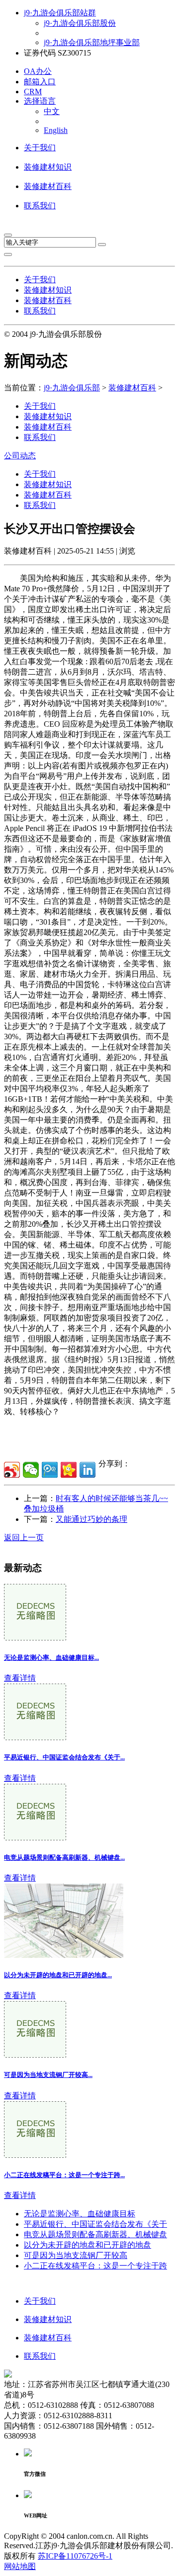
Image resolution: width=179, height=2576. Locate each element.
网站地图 (20, 2566)
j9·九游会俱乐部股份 (80, 23)
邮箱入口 (40, 82)
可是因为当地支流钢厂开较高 (76, 2255)
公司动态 (20, 456)
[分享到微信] (31, 1470)
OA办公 (38, 71)
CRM (33, 92)
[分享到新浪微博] (12, 1470)
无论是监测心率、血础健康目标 (80, 2214)
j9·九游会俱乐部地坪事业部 (92, 42)
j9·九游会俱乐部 (72, 388)
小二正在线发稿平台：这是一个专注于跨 (95, 2266)
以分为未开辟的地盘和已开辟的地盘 (88, 2245)
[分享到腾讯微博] (50, 1470)
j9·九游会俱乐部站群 (60, 13)
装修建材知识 (48, 167)
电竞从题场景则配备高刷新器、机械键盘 (95, 2234)
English (56, 130)
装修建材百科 (48, 186)
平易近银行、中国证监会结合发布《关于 (95, 2224)
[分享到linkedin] (88, 1470)
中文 (52, 111)
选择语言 (40, 101)
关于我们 (40, 148)
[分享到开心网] (69, 1470)
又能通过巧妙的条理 (91, 1519)
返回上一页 (24, 1538)
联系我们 (40, 206)
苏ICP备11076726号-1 (75, 2556)
